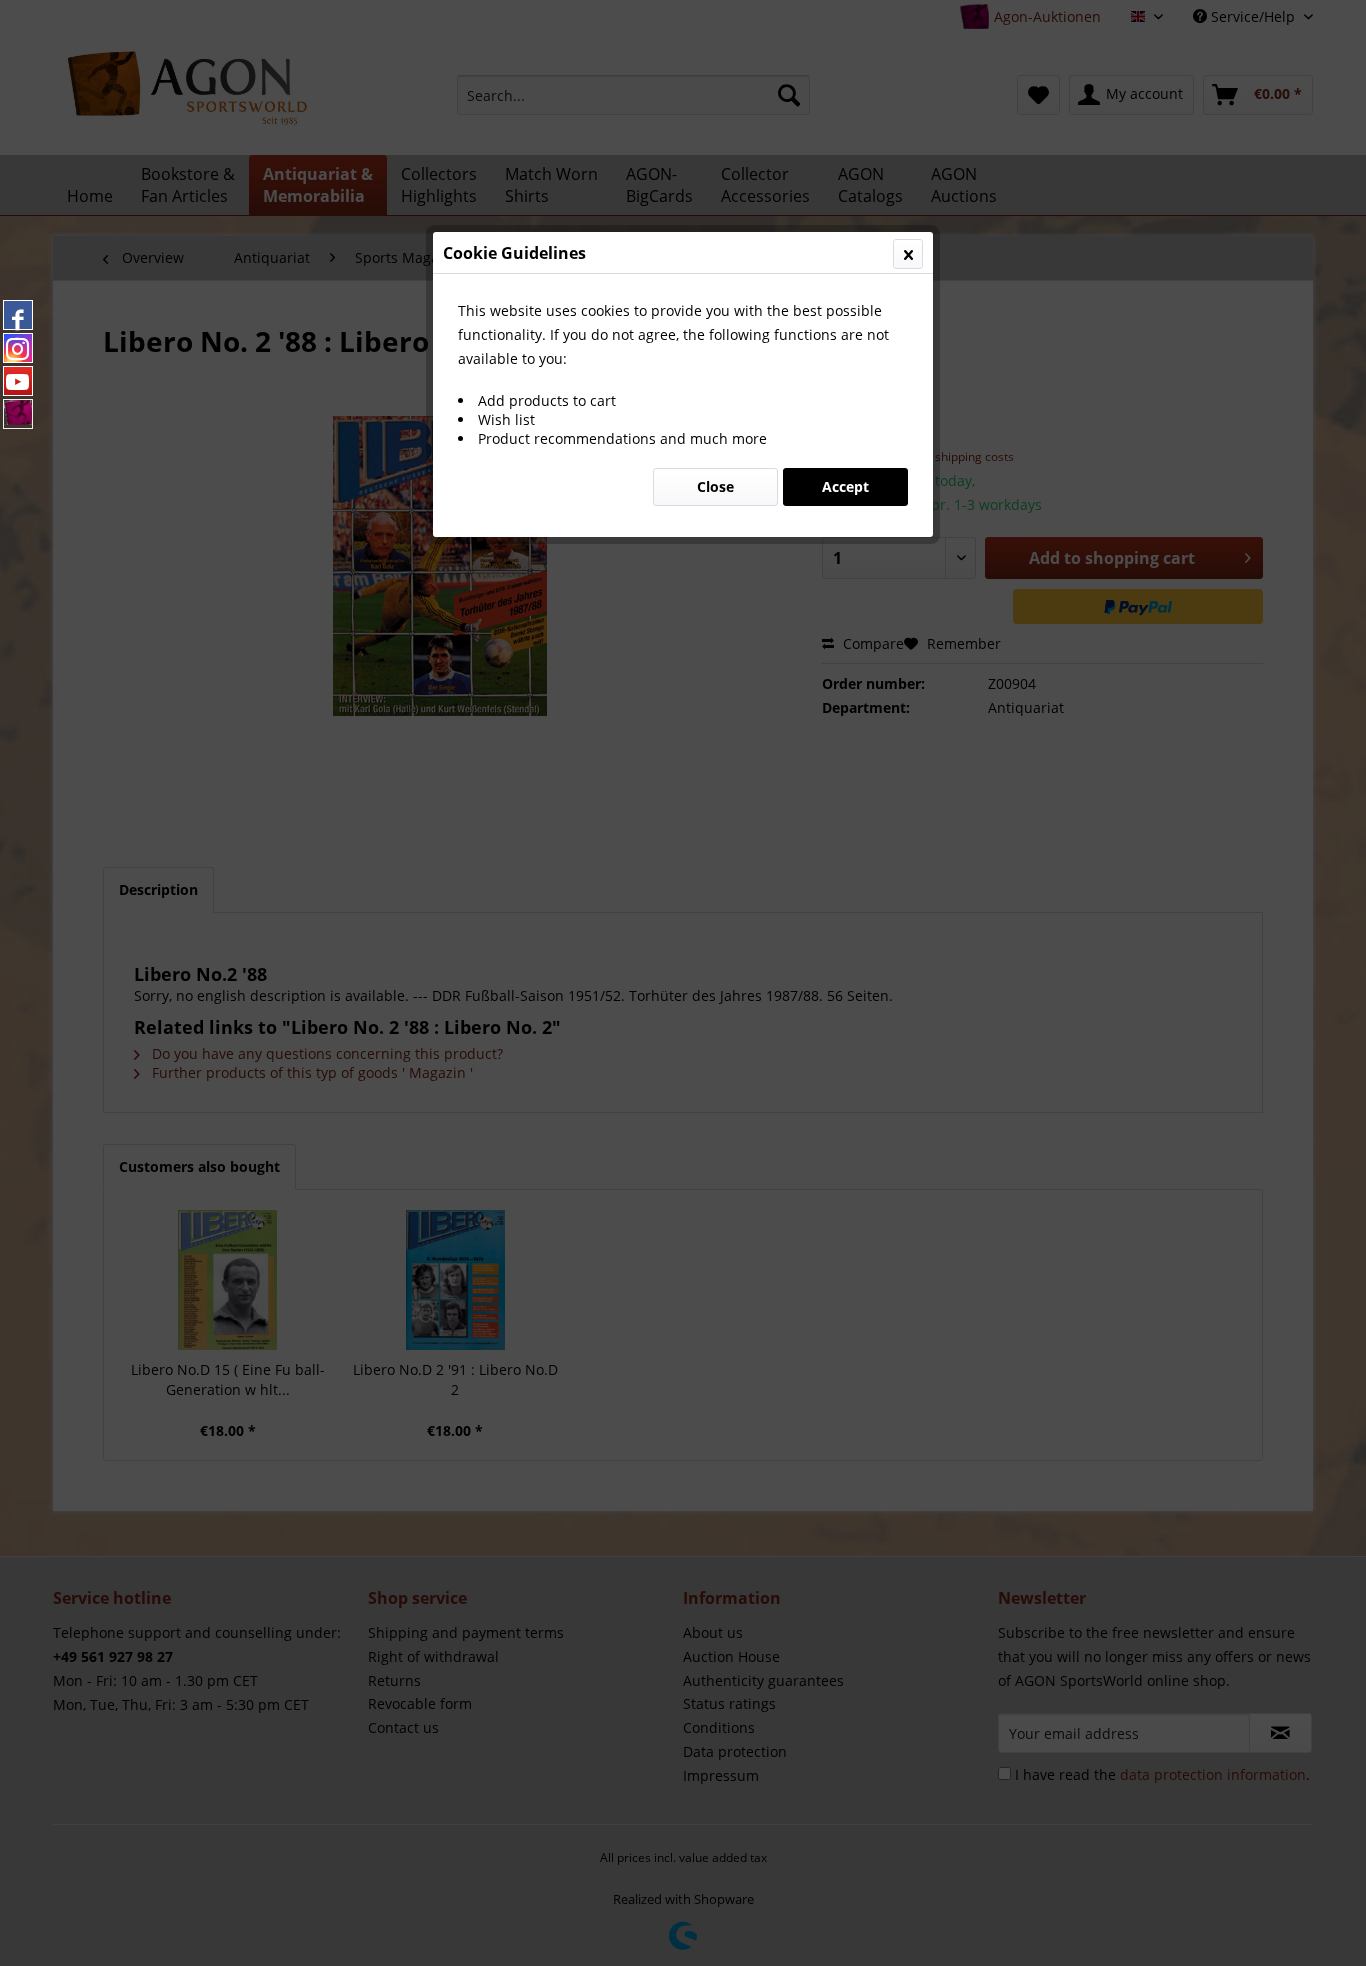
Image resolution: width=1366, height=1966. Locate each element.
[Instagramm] (18, 348)
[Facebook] (18, 315)
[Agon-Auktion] (18, 414)
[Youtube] (18, 381)
